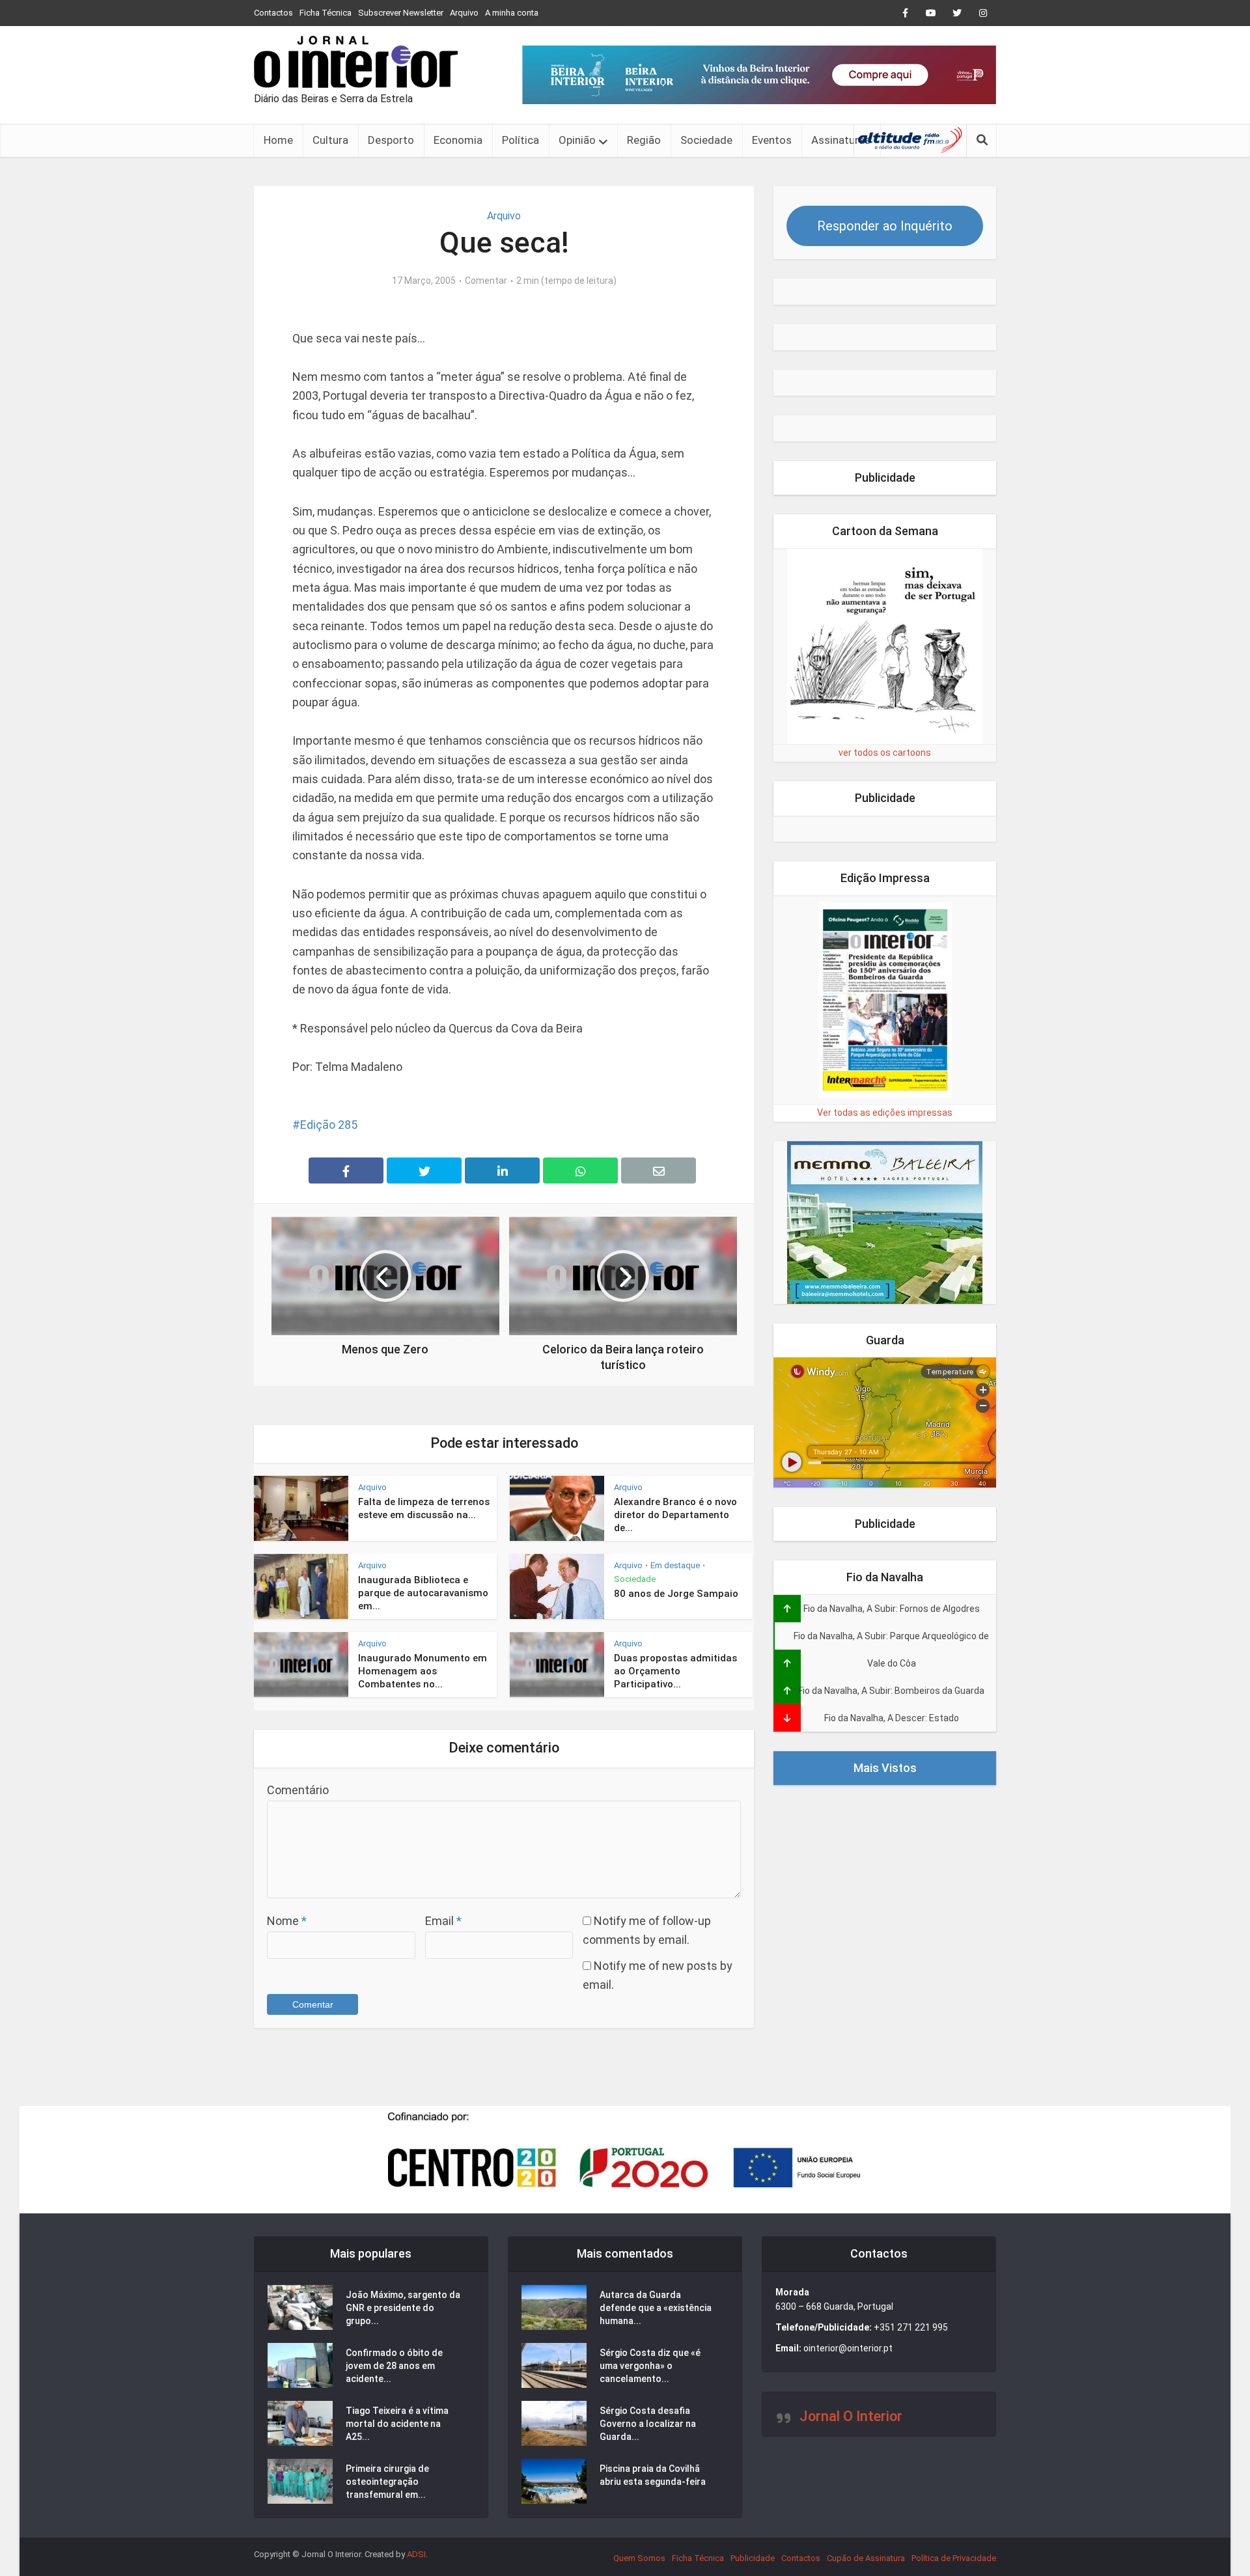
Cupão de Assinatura (866, 2558)
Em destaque (675, 1565)
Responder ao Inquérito (885, 226)
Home (278, 140)
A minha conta (512, 13)
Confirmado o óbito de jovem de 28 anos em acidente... (394, 2366)
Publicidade (753, 2558)
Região (644, 140)
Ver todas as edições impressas (885, 1113)
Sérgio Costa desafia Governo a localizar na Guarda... (648, 2424)
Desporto (391, 140)
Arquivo (464, 13)
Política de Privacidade (954, 2558)
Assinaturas (841, 140)
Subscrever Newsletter (401, 13)
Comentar (486, 281)
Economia (458, 140)
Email (443, 1921)
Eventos (772, 140)
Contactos (273, 13)
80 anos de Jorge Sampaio (676, 1594)
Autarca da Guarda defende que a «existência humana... (656, 2308)
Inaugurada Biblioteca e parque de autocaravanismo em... (423, 1593)
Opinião (577, 140)
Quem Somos (639, 2558)
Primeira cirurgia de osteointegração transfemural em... (387, 2482)
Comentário (298, 1790)
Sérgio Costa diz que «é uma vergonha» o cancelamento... (650, 2366)
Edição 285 (329, 1125)
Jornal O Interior (851, 2416)
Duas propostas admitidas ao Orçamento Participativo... (675, 1671)
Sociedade (706, 140)
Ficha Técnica (326, 13)
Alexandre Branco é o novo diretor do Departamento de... (675, 1515)
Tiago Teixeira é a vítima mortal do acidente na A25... (397, 2424)
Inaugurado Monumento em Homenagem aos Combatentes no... (423, 1671)
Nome (287, 1921)
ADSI (416, 2554)
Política (521, 140)
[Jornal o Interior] (356, 62)
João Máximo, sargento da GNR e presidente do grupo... (403, 2308)
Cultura (330, 140)
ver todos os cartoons (885, 753)
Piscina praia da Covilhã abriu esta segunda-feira (653, 2475)
